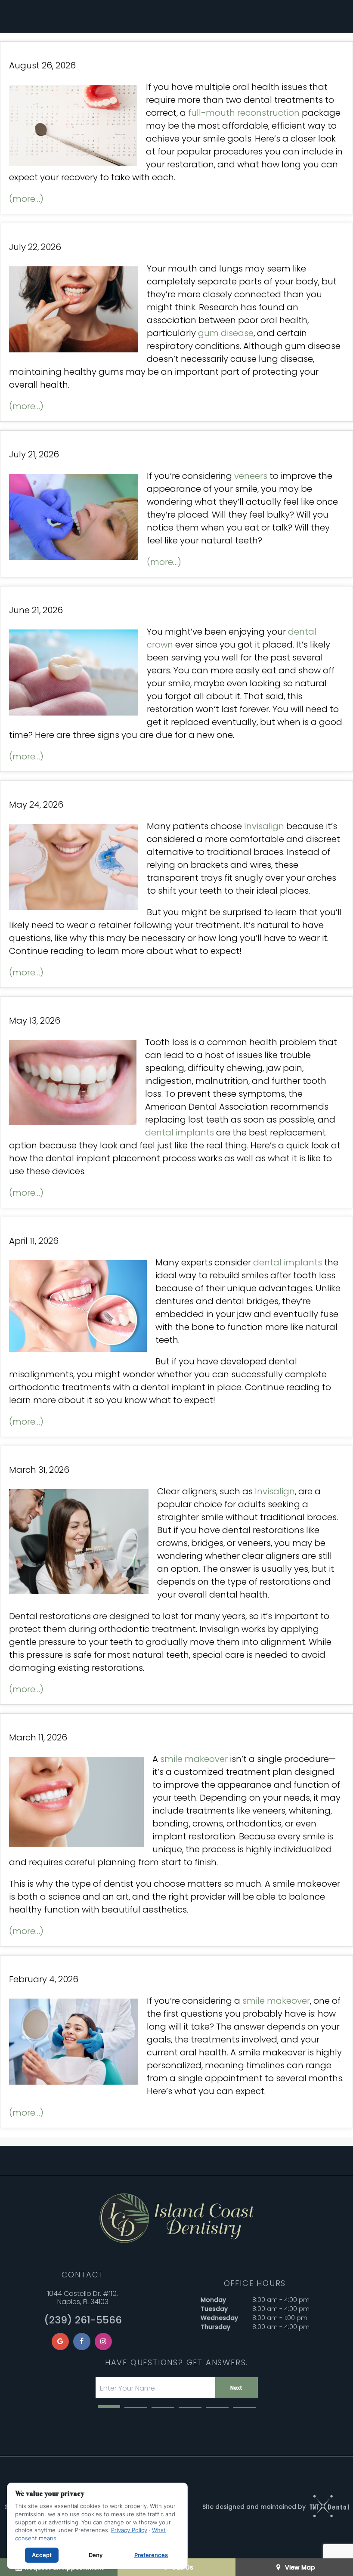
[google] (60, 2342)
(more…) (26, 199)
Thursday (215, 2327)
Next (236, 2388)
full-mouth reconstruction (244, 113)
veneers (251, 476)
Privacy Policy (129, 2530)
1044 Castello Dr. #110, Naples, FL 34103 (83, 2298)
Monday (213, 2300)
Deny (96, 2555)
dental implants (180, 1132)
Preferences (151, 2555)
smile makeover (194, 1759)
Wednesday (219, 2318)
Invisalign (264, 826)
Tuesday (214, 2309)
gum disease (226, 333)
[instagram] (103, 2342)
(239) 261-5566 (83, 2320)
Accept (42, 2555)
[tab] (109, 2406)
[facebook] (82, 2342)
